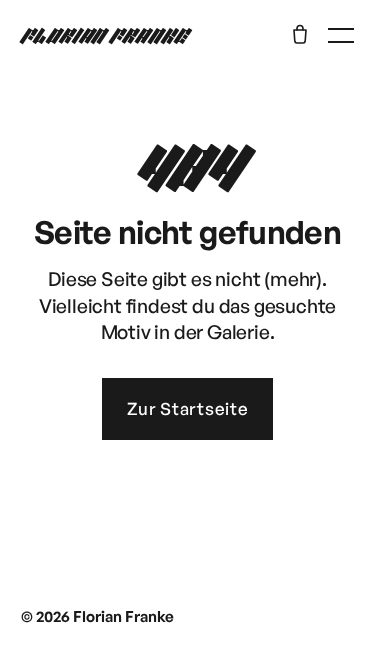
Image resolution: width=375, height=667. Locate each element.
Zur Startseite (188, 408)
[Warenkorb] (300, 34)
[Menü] (341, 35)
